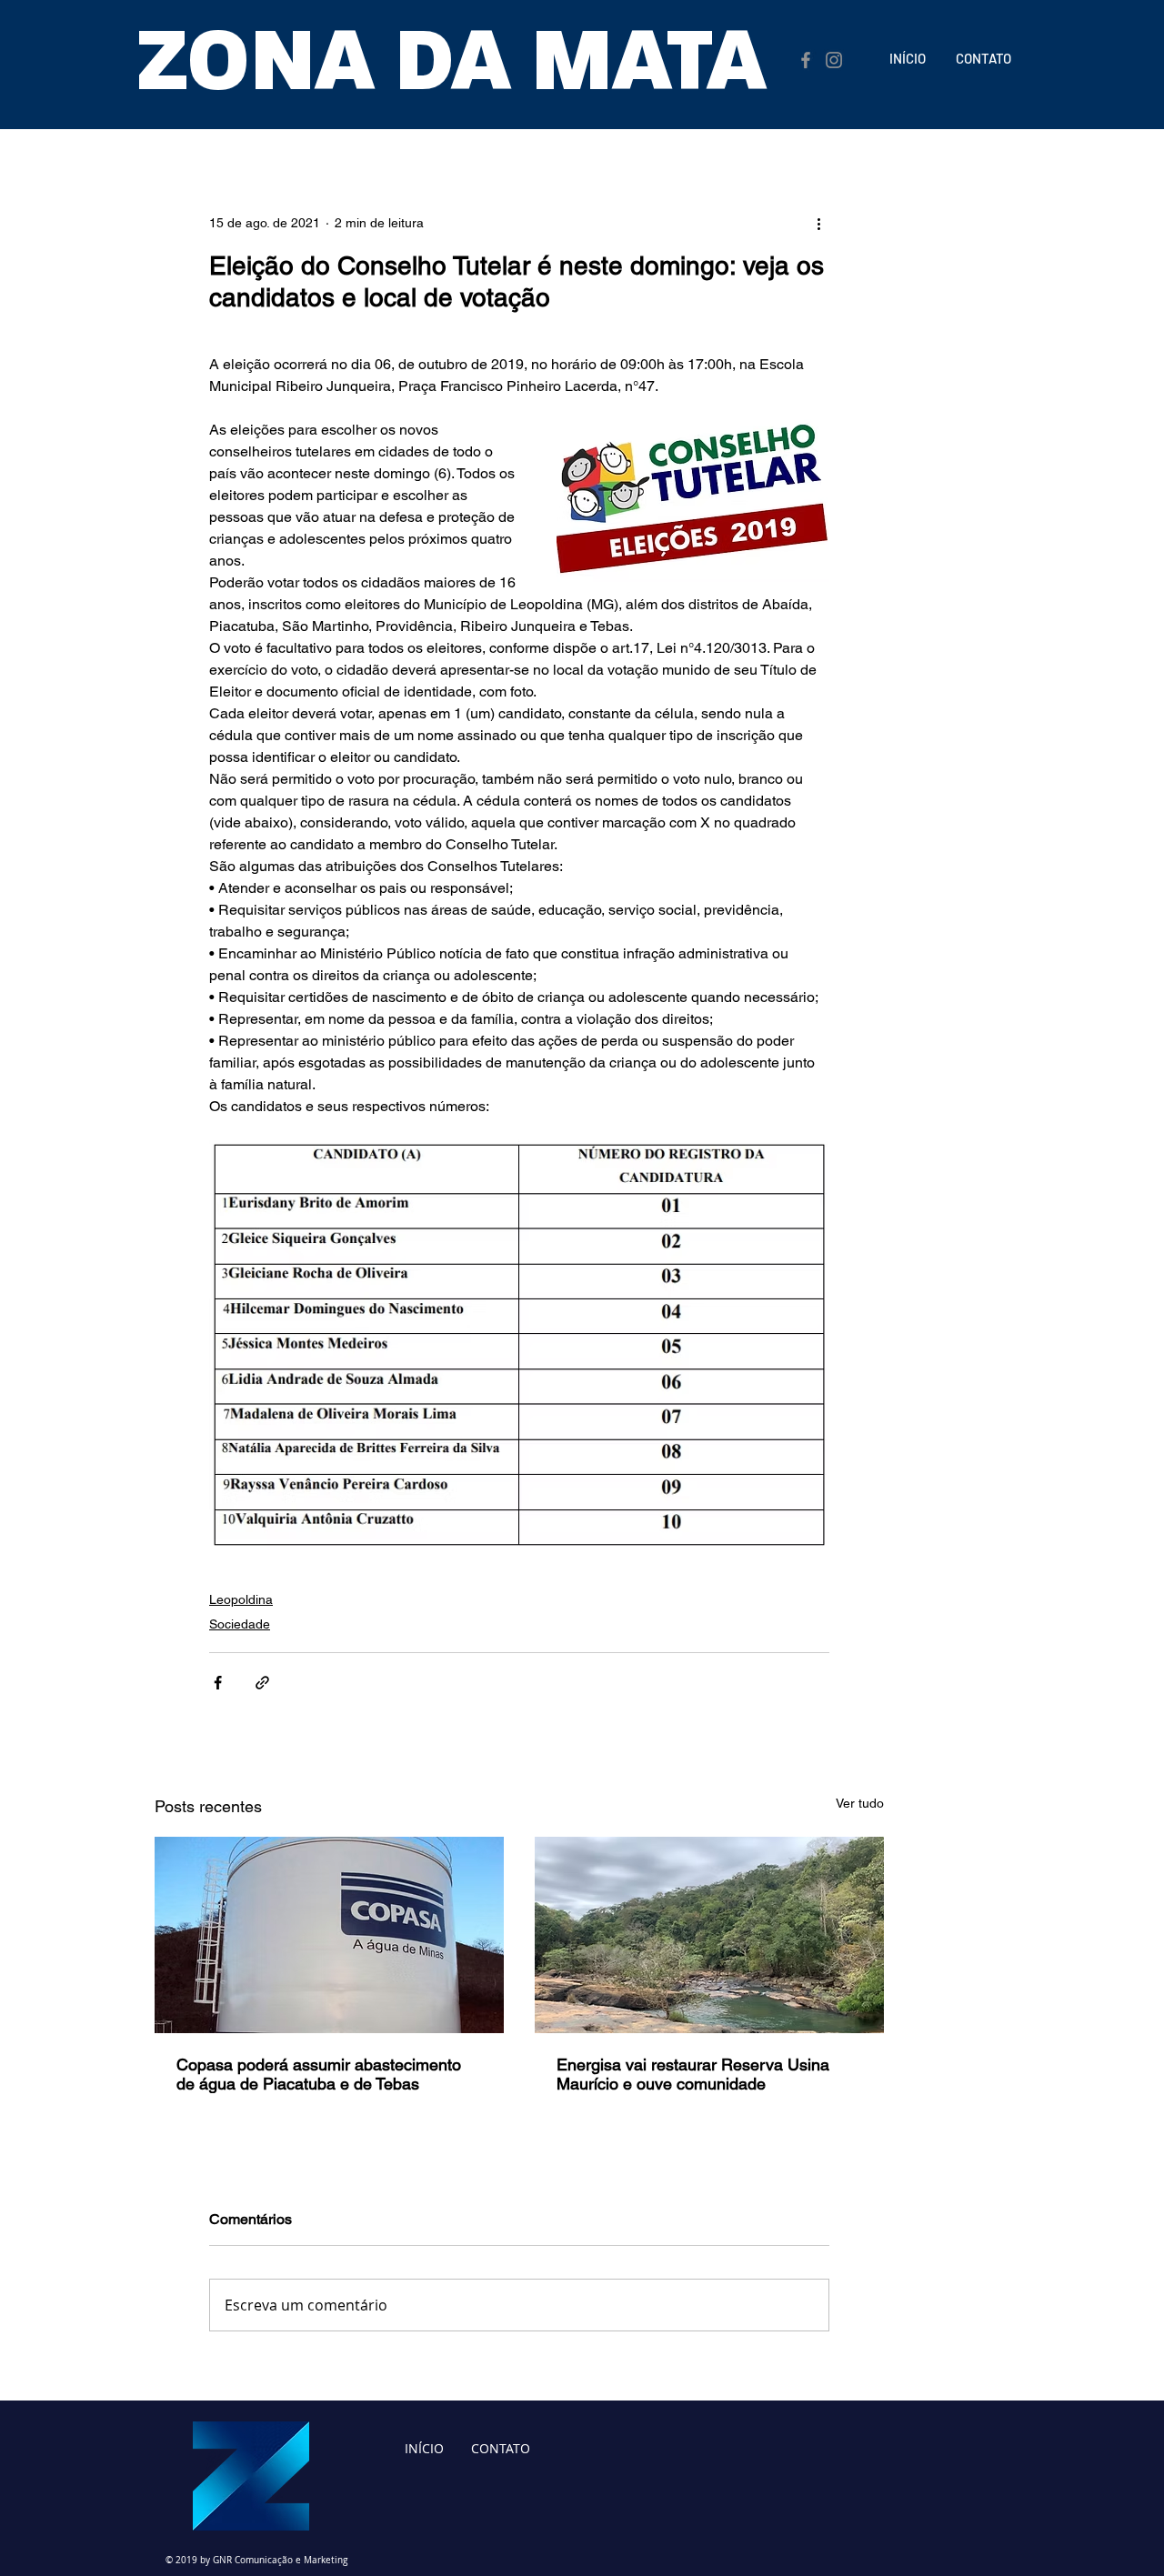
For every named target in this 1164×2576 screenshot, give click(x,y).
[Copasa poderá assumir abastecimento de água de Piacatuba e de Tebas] (329, 1935)
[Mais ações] (818, 223)
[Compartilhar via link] (262, 1683)
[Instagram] (834, 60)
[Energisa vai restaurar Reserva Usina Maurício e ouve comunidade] (709, 1935)
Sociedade (240, 1624)
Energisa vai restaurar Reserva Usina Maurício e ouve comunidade (693, 2074)
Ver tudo (860, 1803)
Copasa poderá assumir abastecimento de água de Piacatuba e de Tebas (319, 2074)
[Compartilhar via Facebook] (218, 1683)
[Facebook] (806, 60)
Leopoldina (241, 1599)
